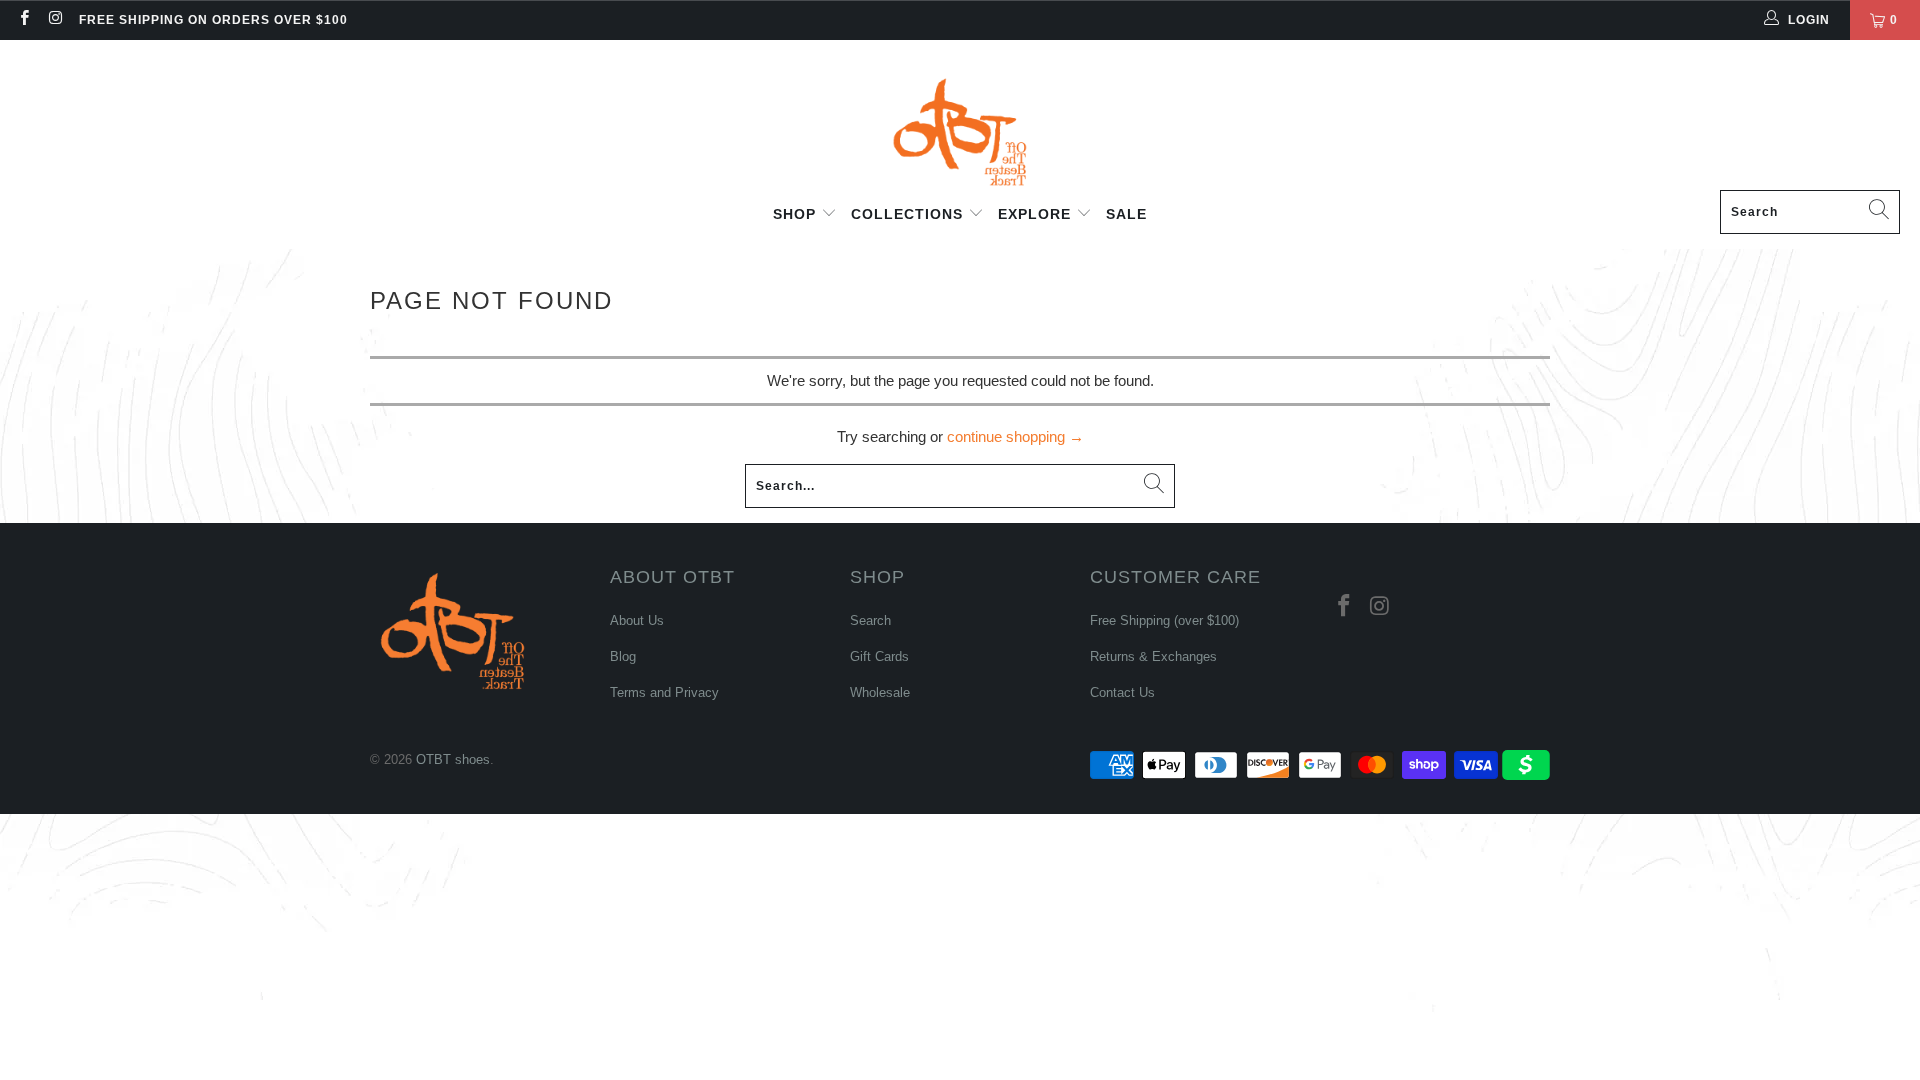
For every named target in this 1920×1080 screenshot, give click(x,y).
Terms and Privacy (664, 692)
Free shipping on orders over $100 (213, 20)
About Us (637, 620)
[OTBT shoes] (960, 120)
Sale (1126, 214)
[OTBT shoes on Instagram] (54, 20)
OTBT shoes (453, 759)
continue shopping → (1015, 436)
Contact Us (1122, 692)
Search (870, 620)
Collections (909, 214)
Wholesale (880, 692)
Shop (797, 214)
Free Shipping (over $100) (1164, 620)
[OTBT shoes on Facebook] (23, 20)
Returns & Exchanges (1153, 656)
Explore (1037, 214)
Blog (623, 656)
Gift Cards (879, 656)
